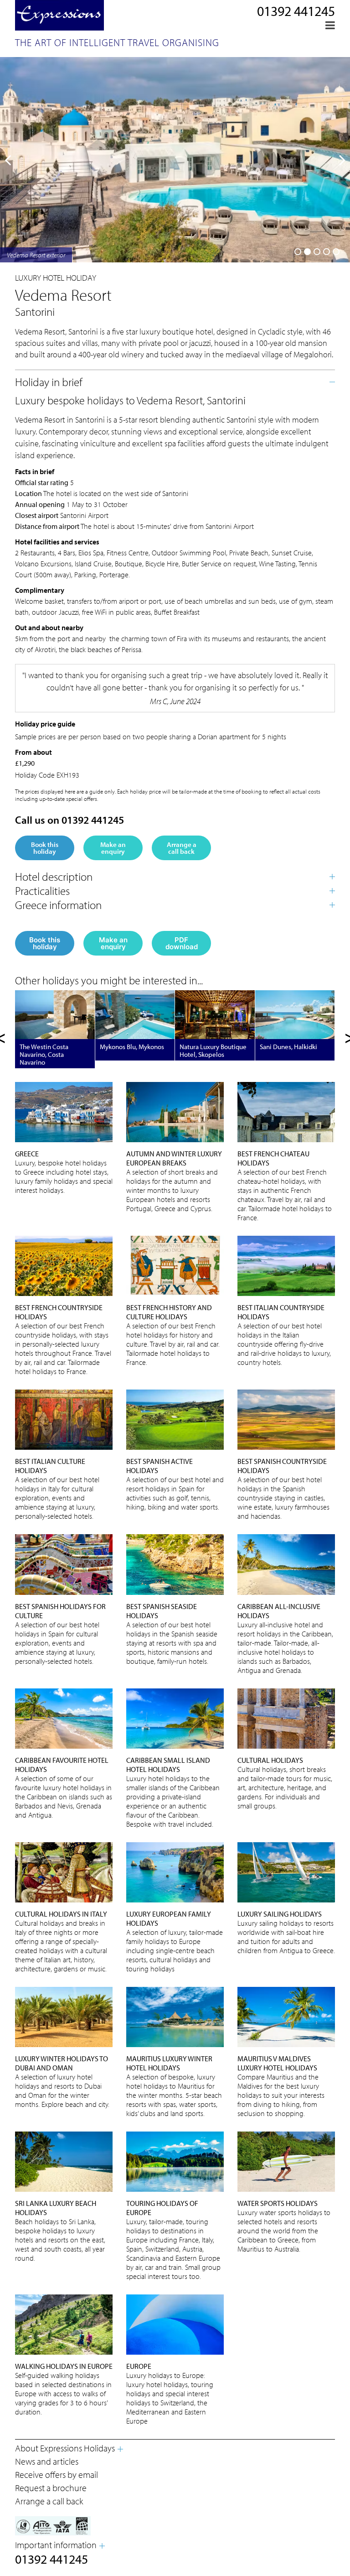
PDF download (182, 943)
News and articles (47, 2461)
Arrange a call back (182, 848)
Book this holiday (45, 848)
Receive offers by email (57, 2474)
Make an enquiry (113, 848)
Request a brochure (51, 2488)
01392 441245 (296, 11)
